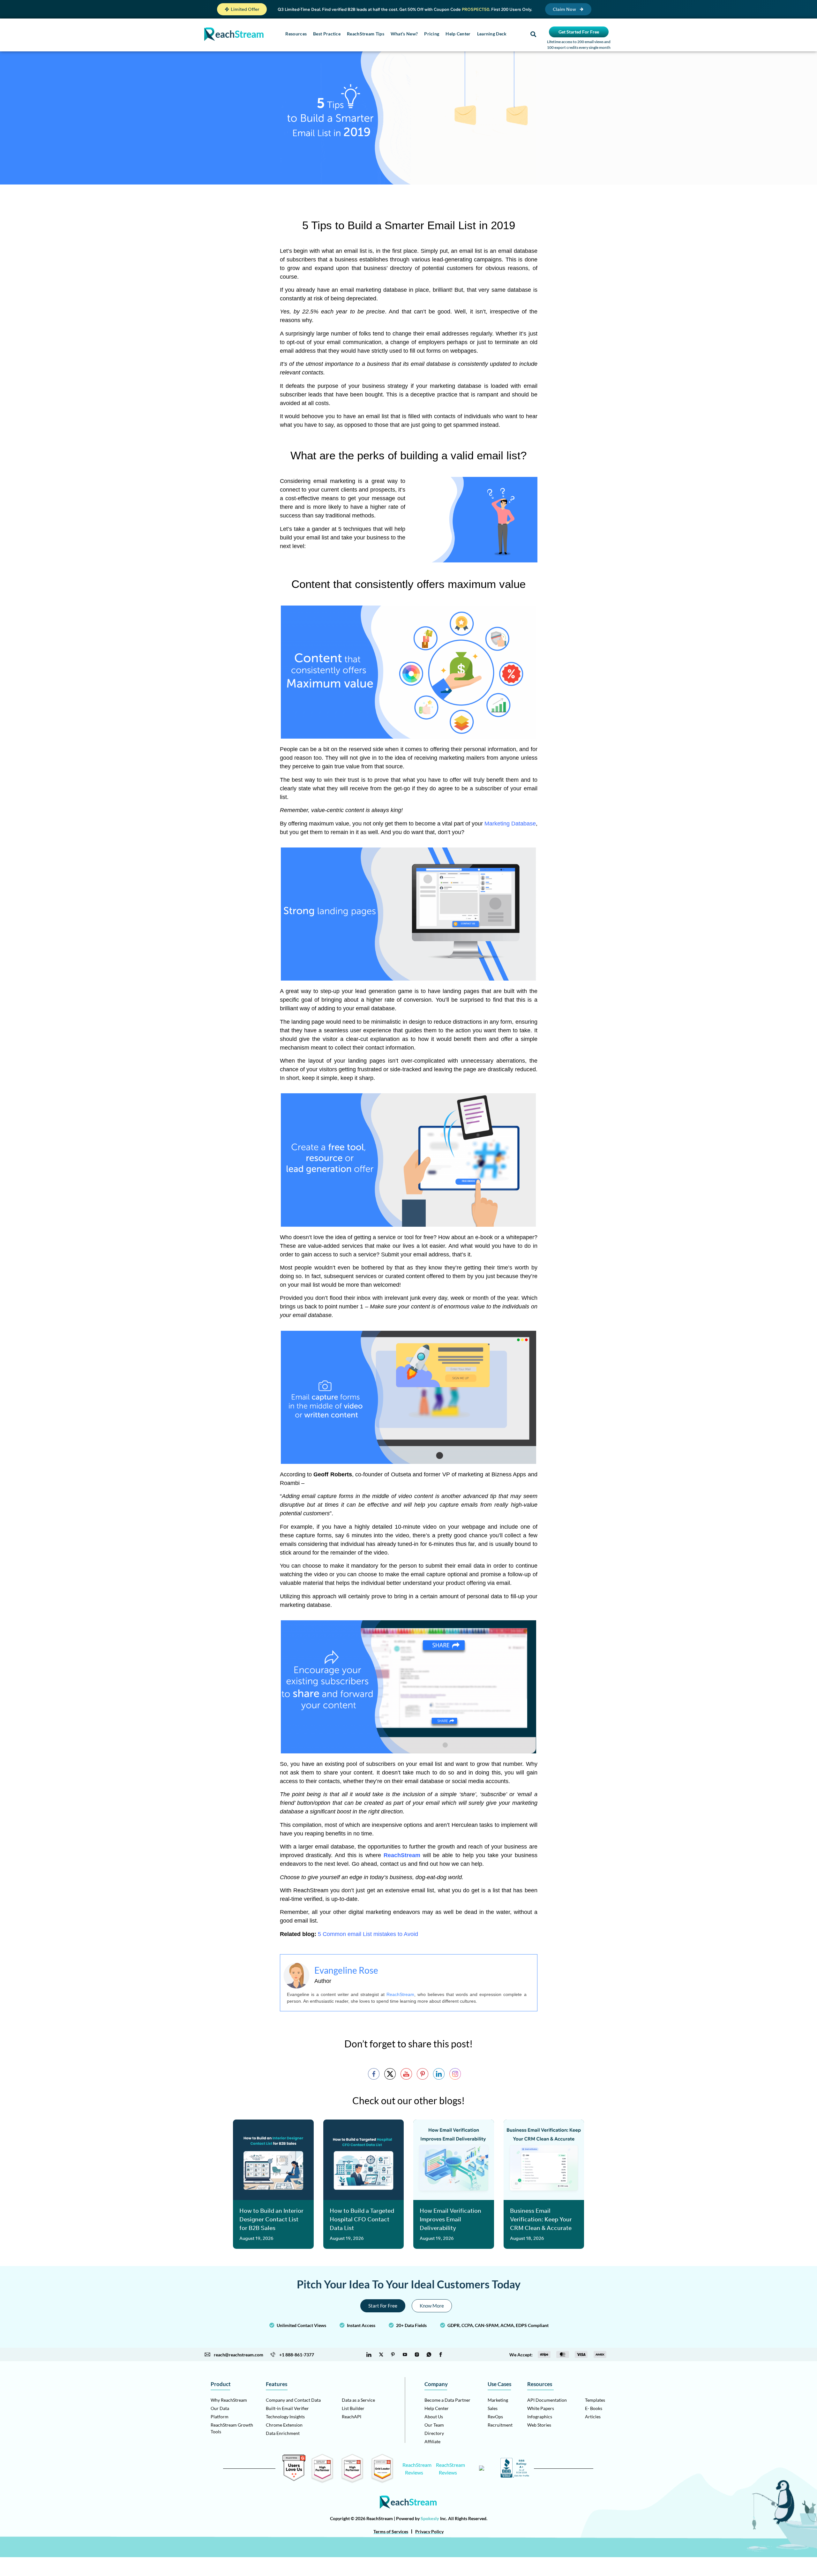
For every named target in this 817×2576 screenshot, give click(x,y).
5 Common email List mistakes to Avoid (368, 1934)
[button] (242, 9)
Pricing (432, 34)
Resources (296, 34)
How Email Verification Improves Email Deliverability (450, 2219)
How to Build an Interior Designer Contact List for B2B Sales (271, 2219)
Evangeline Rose (346, 1970)
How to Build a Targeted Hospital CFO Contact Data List (362, 2219)
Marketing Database (510, 824)
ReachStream (400, 1994)
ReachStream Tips (366, 34)
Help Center (458, 34)
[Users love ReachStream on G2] (294, 2479)
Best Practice (327, 34)
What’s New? (404, 34)
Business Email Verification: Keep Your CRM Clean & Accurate (541, 2219)
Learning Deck (492, 34)
